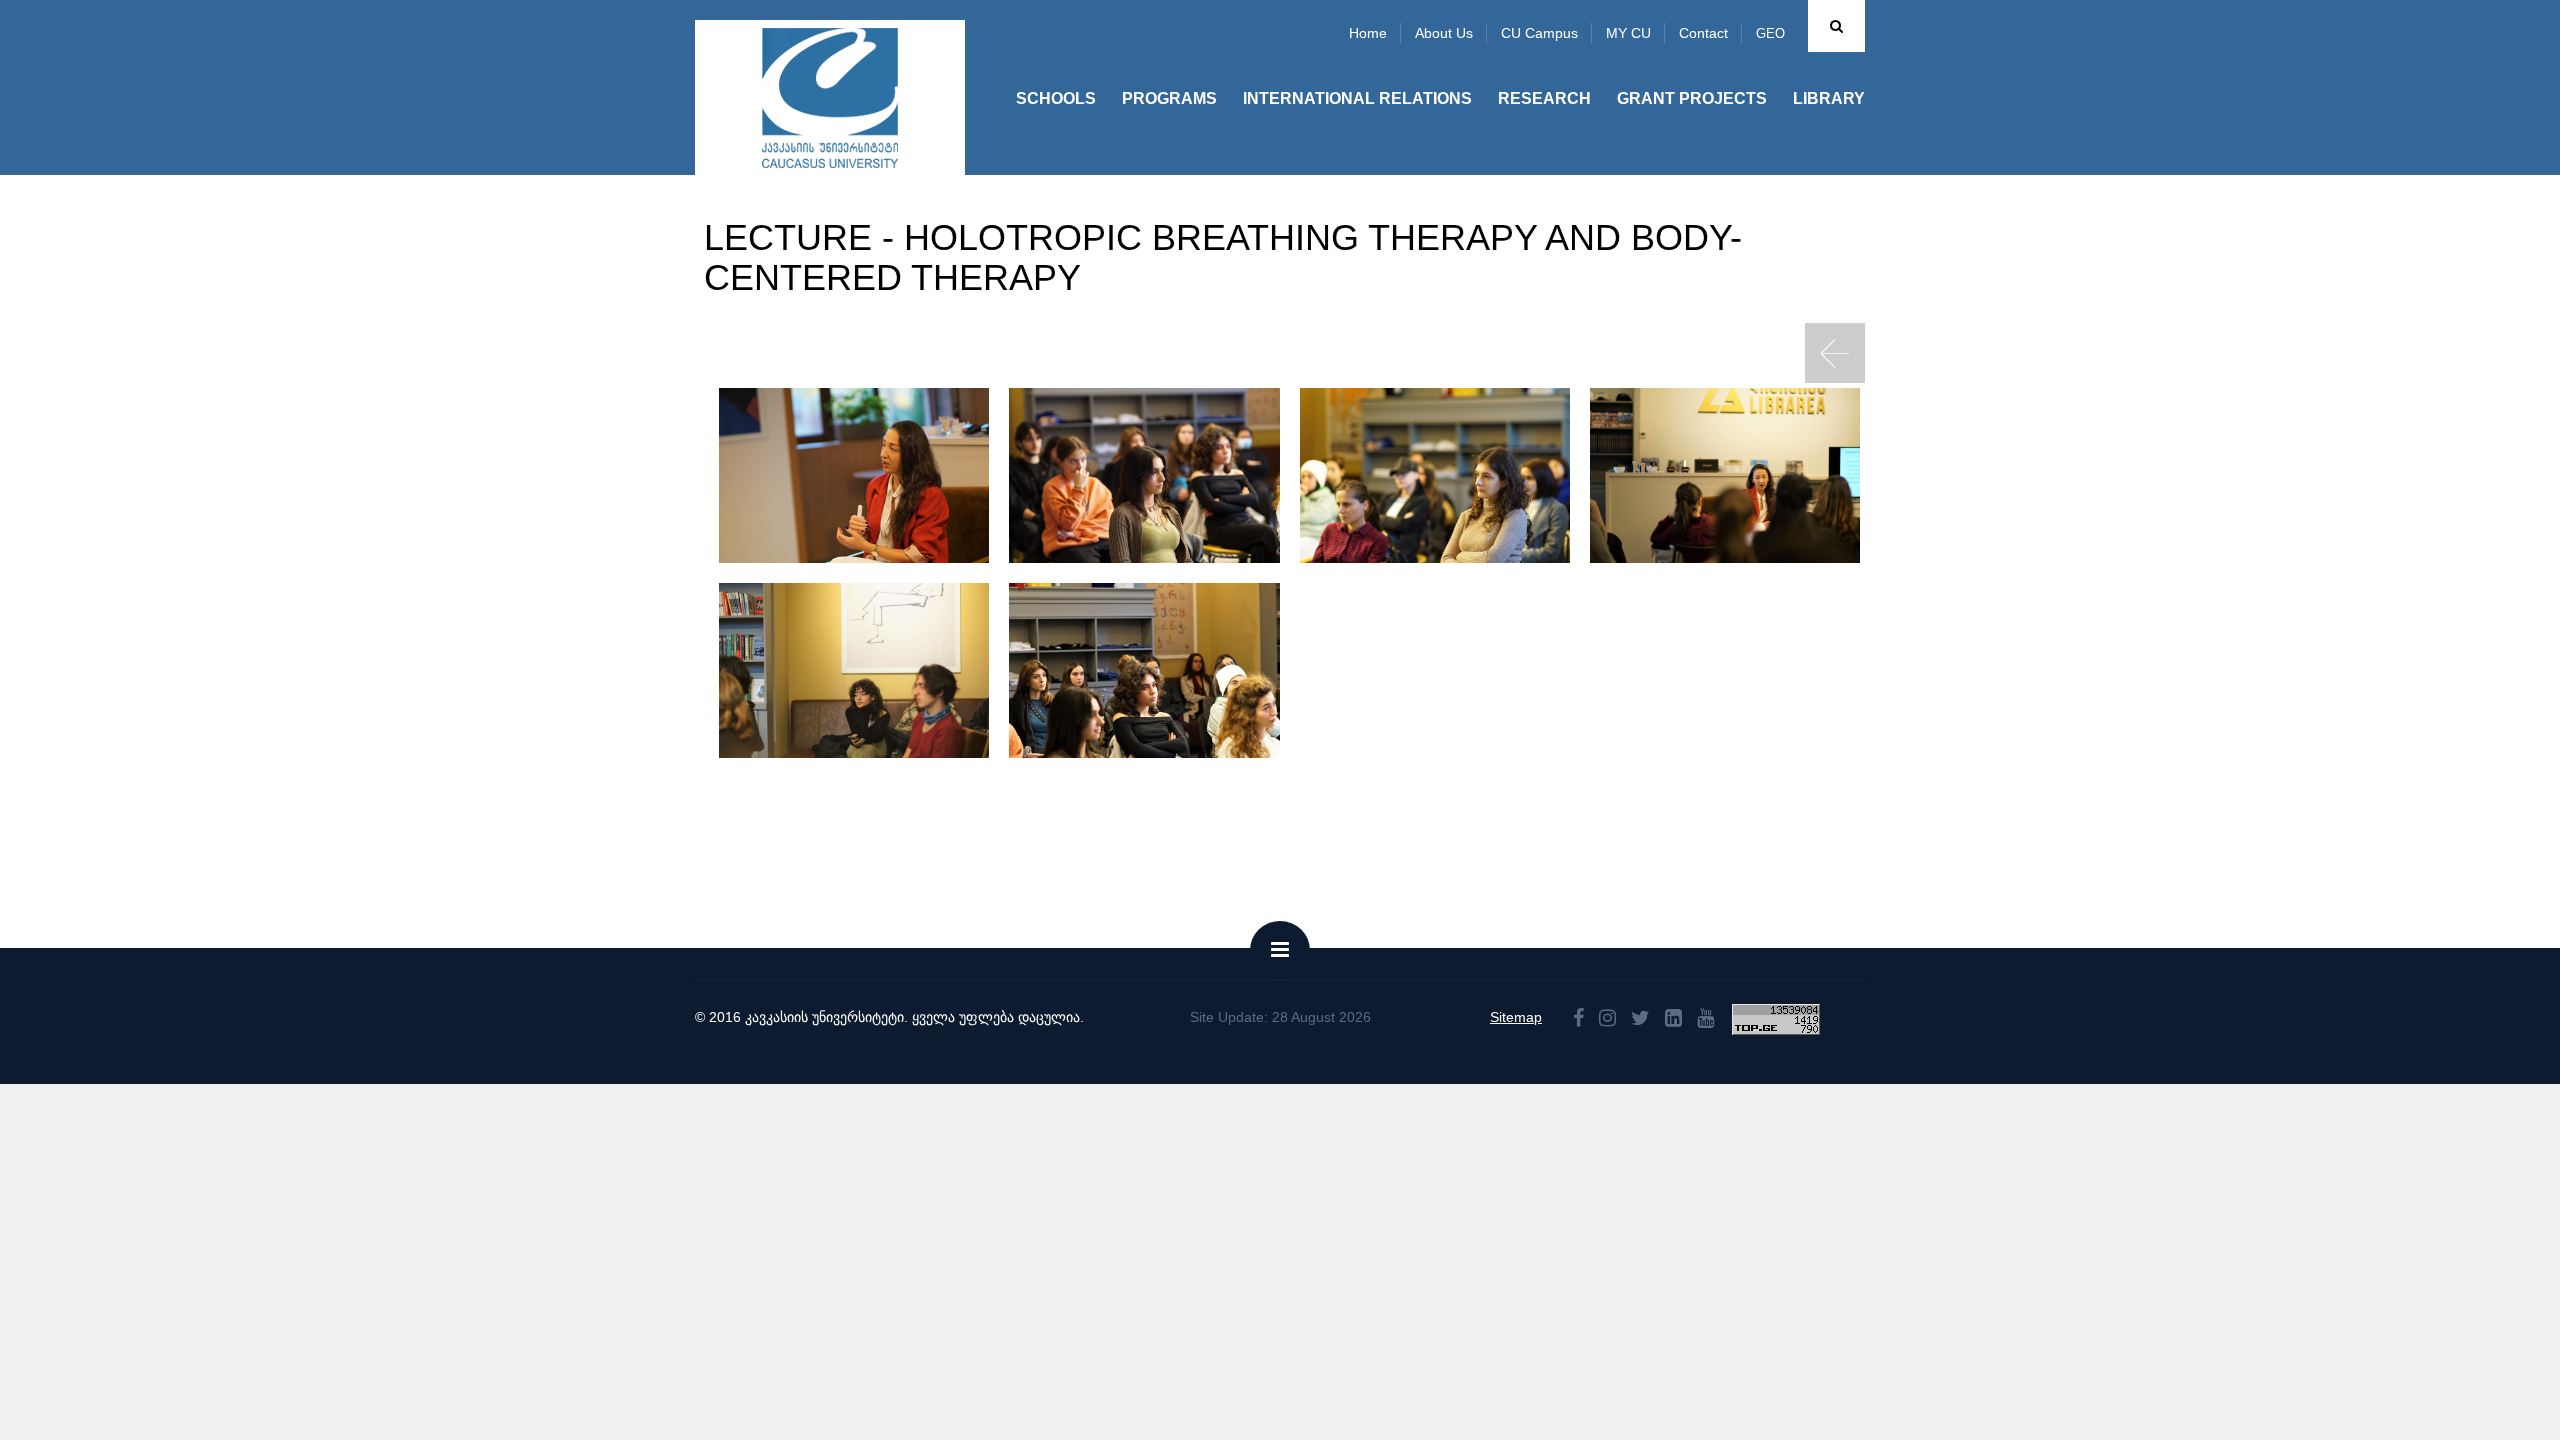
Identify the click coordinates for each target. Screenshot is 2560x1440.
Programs (1169, 98)
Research (1544, 98)
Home (1368, 33)
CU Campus (1539, 33)
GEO (1770, 33)
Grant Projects (1692, 98)
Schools (1056, 98)
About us (1444, 33)
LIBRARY (1829, 98)
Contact (1703, 33)
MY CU (1628, 33)
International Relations (1357, 98)
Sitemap (1516, 1017)
